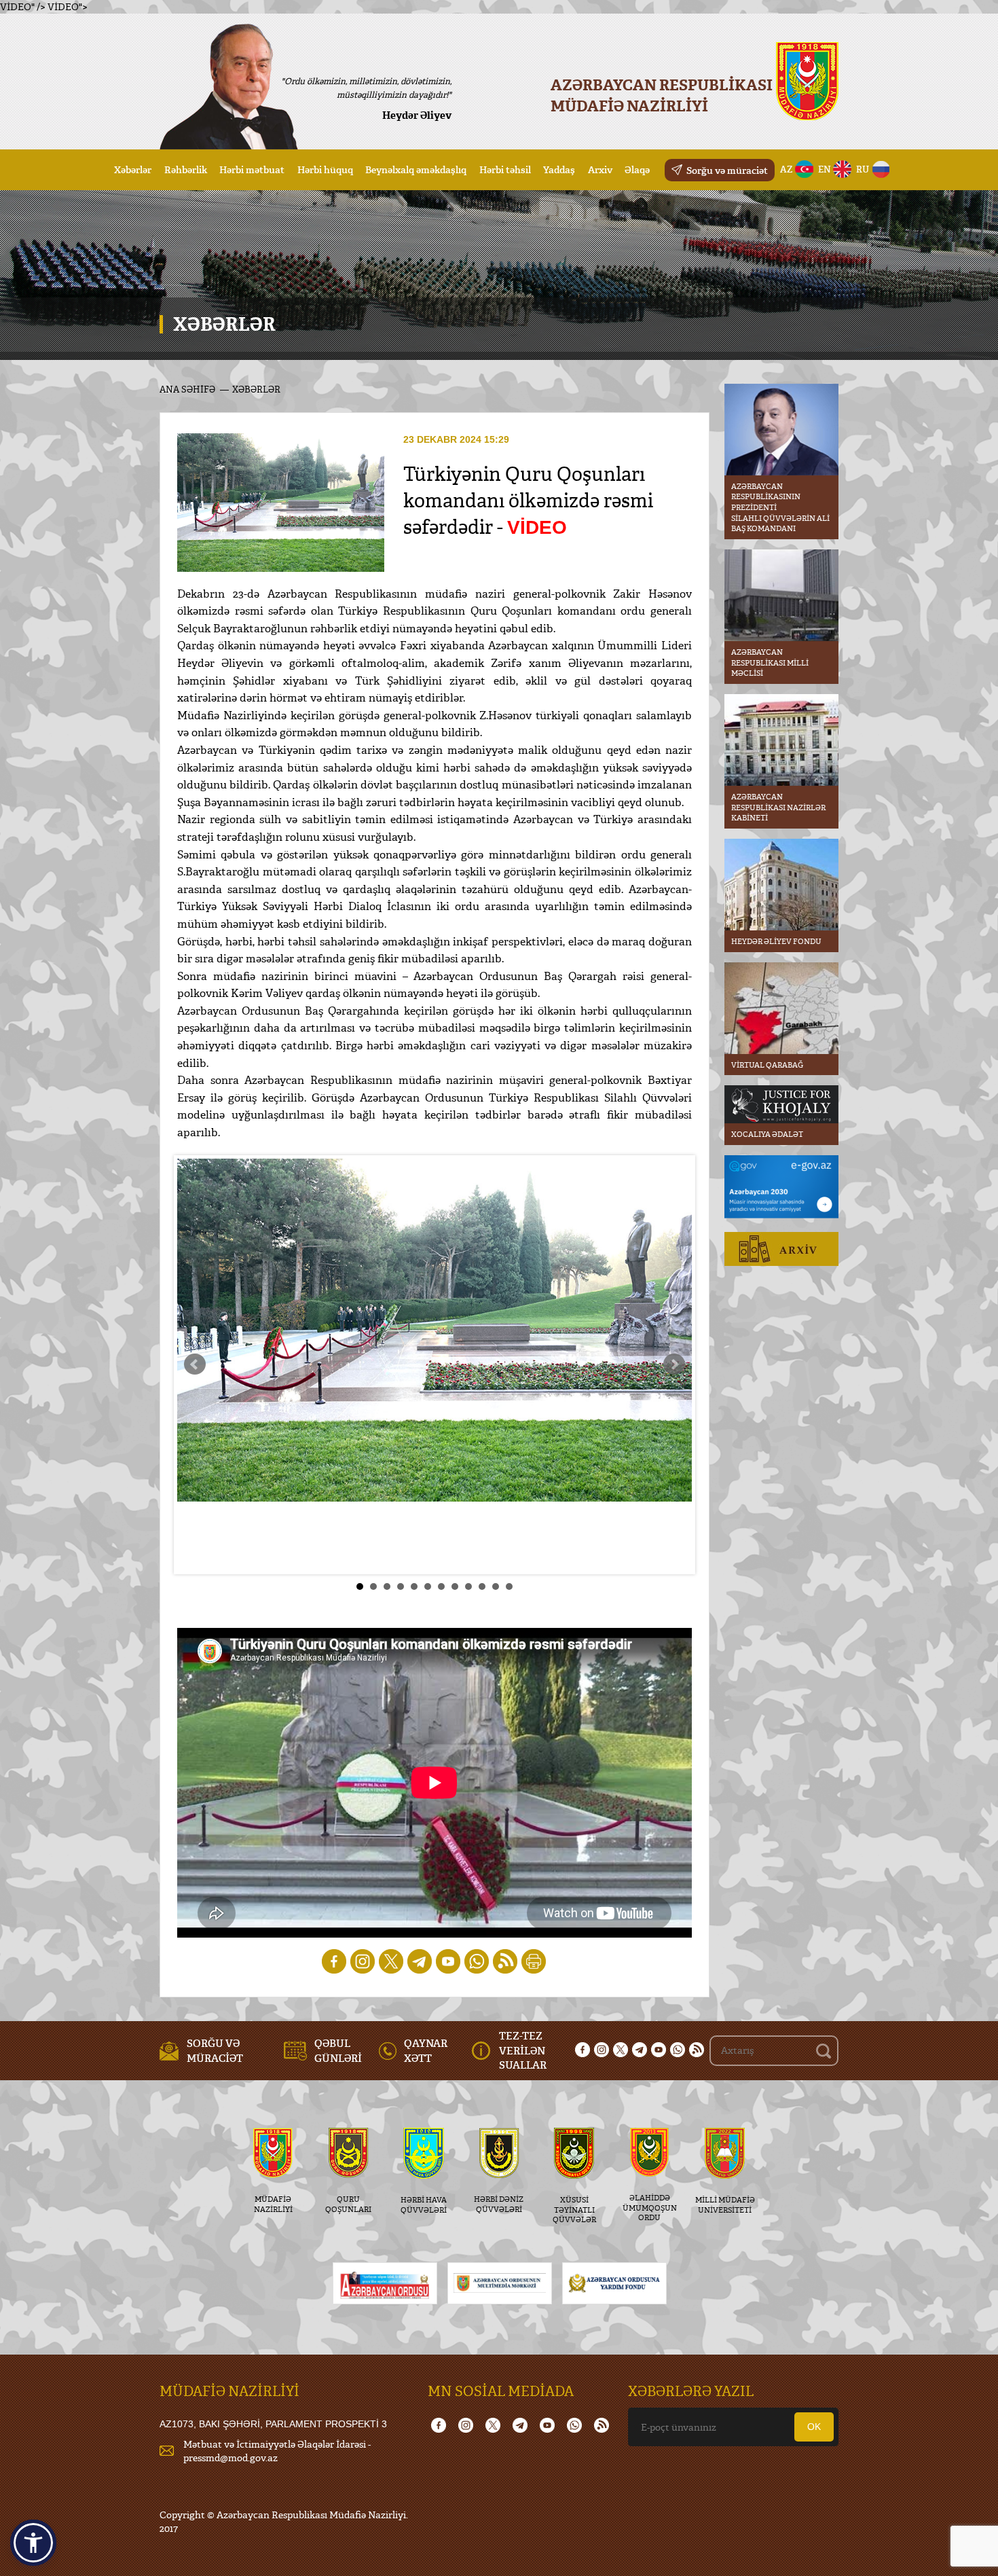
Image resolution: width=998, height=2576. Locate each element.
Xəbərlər (133, 169)
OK (814, 2427)
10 (482, 1586)
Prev (195, 1364)
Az (787, 169)
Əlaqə (637, 169)
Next (674, 1364)
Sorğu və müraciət (727, 170)
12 (509, 1586)
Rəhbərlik (186, 169)
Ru (863, 169)
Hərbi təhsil (505, 169)
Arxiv (600, 169)
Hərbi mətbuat (252, 169)
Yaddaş (559, 169)
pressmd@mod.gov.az (230, 2457)
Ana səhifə (187, 389)
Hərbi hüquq (325, 169)
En (825, 169)
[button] (33, 2543)
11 (496, 1586)
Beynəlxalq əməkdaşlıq (416, 169)
